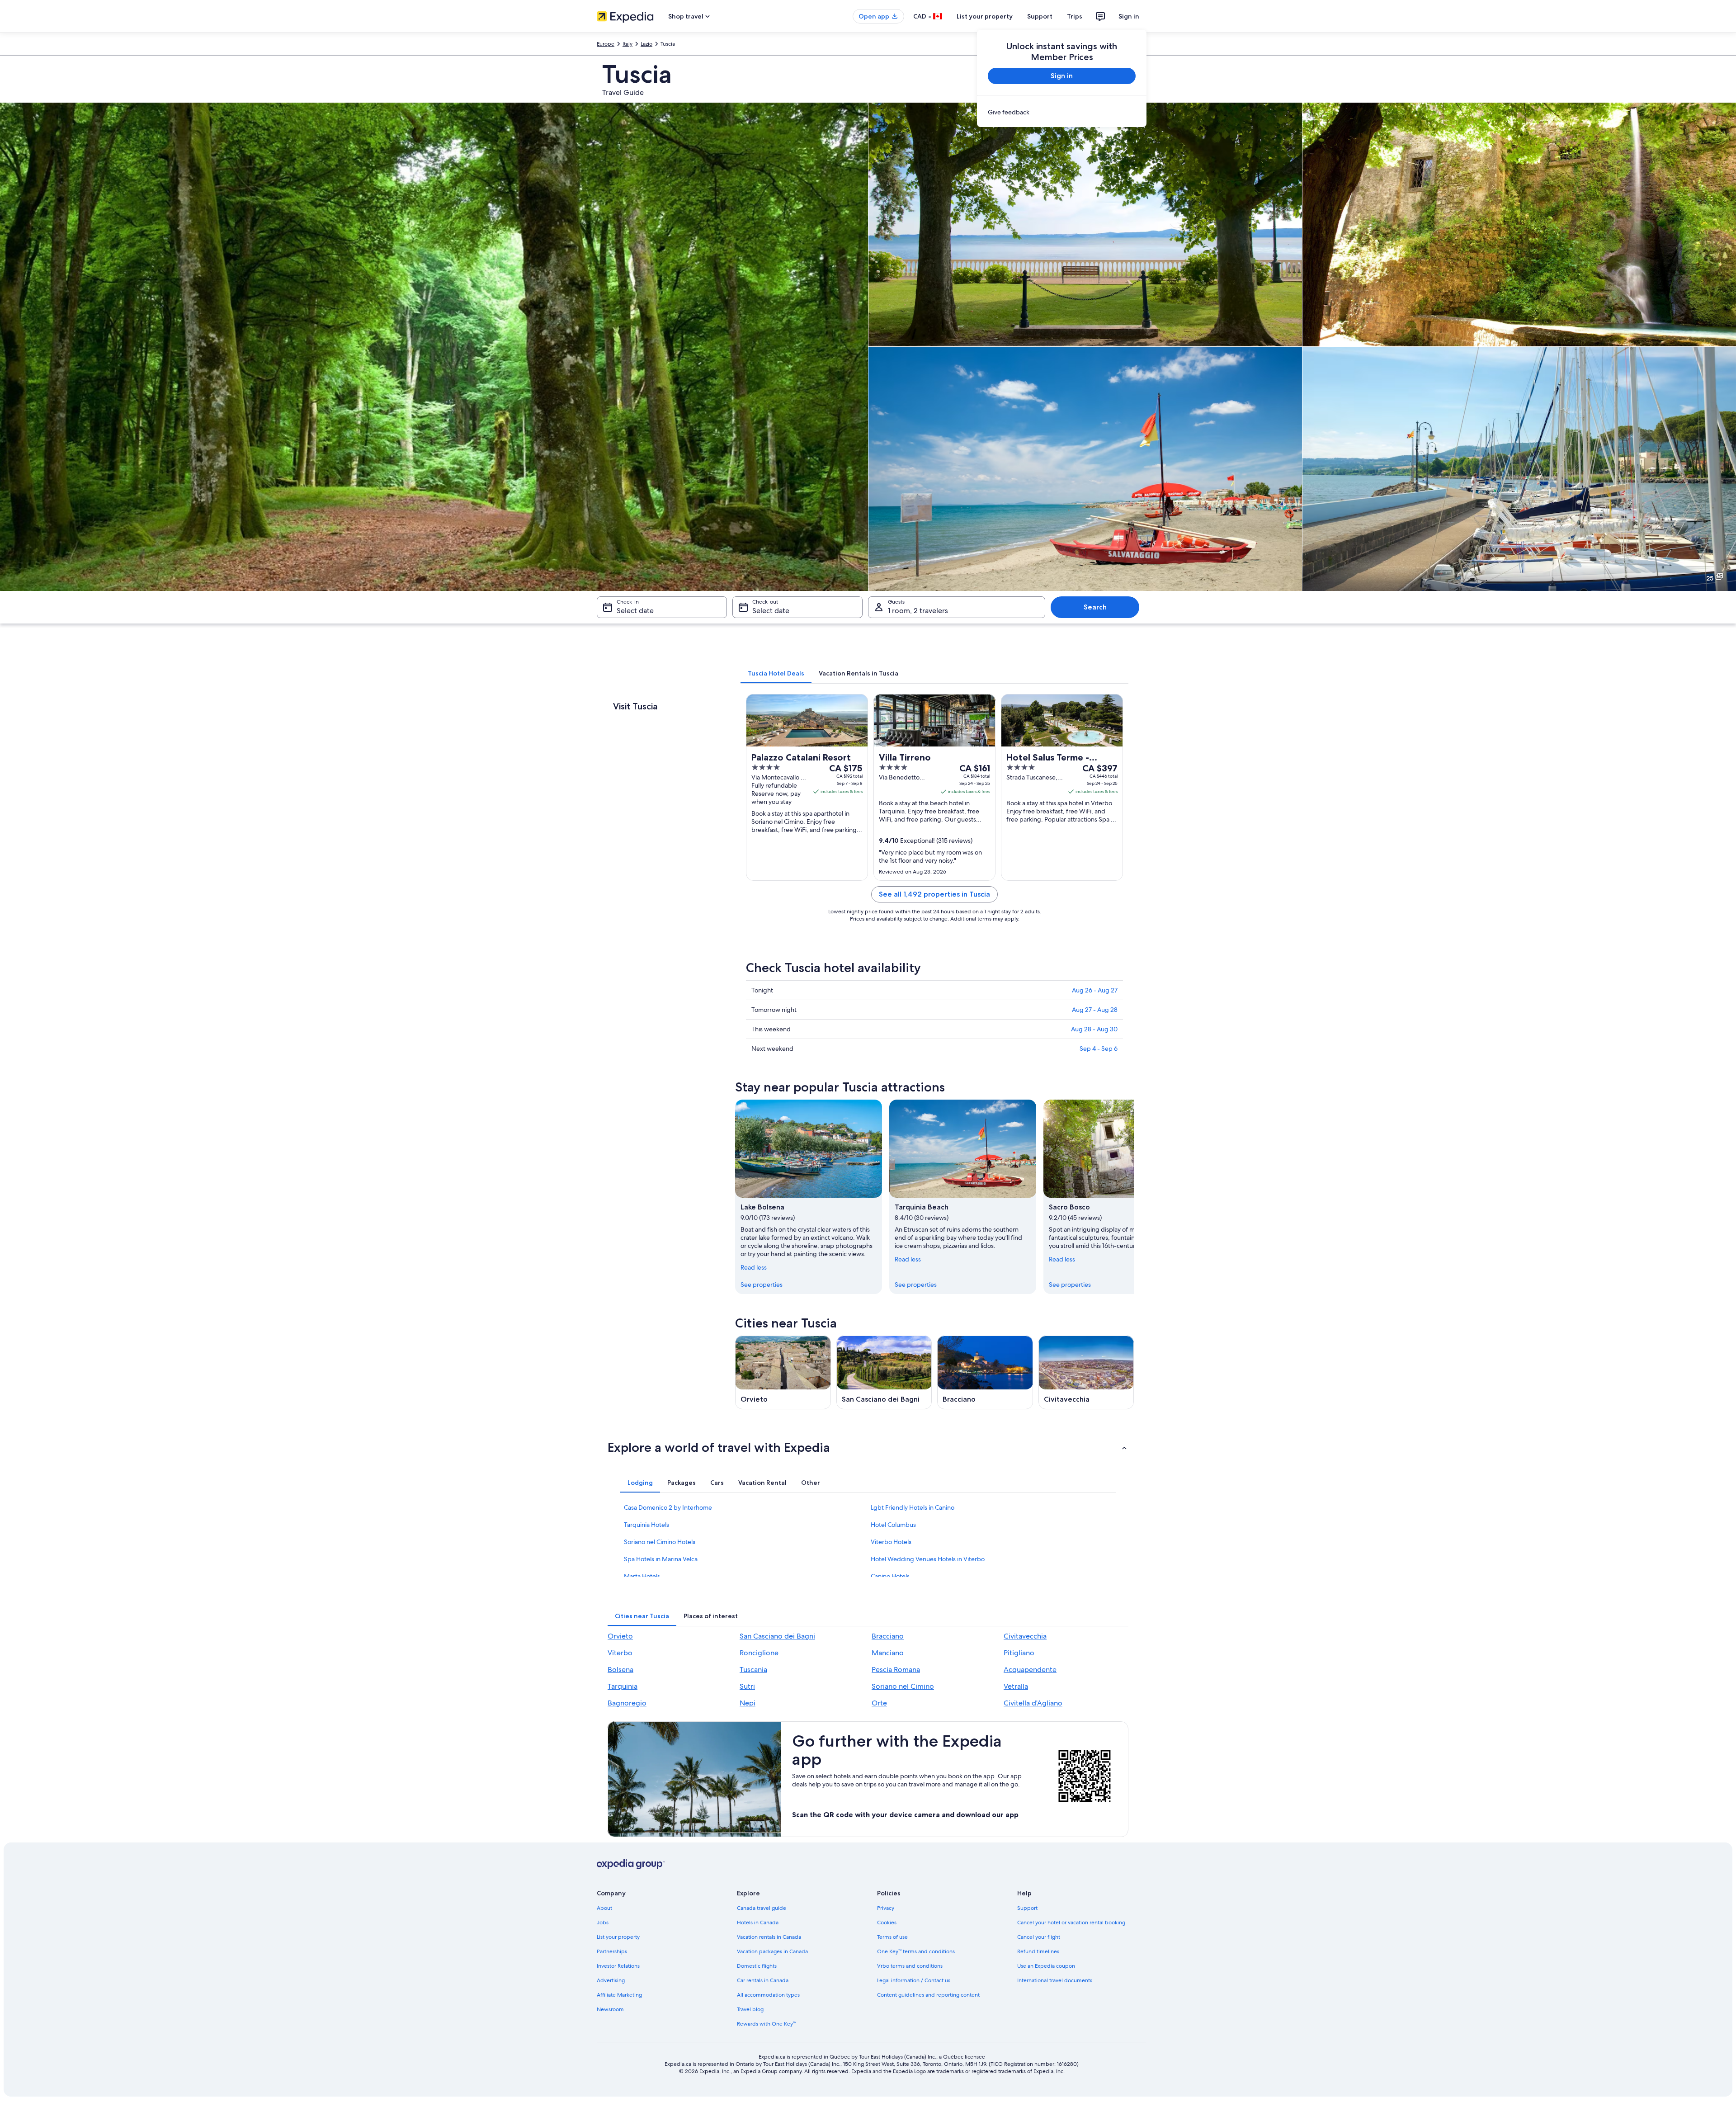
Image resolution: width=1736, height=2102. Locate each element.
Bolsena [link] (620, 1670)
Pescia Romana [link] (896, 1670)
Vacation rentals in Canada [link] (769, 1937)
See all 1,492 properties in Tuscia (934, 894)
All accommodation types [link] (768, 1995)
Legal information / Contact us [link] (914, 1980)
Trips (1075, 16)
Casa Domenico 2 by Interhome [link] (668, 1507)
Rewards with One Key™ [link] (767, 2024)
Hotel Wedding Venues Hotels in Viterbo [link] (928, 1559)
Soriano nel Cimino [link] (903, 1686)
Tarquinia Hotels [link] (646, 1525)
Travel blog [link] (750, 2009)
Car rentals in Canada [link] (763, 1980)
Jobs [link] (603, 1923)
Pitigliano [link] (1019, 1653)
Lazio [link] (646, 44)
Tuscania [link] (753, 1670)
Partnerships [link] (612, 1951)
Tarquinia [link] (623, 1686)
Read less (754, 1267)
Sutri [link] (747, 1686)
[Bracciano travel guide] (985, 1372)
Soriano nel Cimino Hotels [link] (660, 1542)
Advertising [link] (611, 1980)
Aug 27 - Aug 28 (1095, 1010)
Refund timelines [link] (1038, 1951)
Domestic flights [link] (757, 1966)
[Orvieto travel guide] (783, 1372)
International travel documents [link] (1055, 1980)
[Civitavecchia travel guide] (1086, 1372)
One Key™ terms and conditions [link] (916, 1951)
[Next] (1134, 1197)
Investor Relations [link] (618, 1966)
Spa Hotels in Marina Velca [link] (661, 1559)
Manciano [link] (888, 1653)
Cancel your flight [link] (1039, 1937)
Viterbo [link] (620, 1653)
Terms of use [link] (892, 1937)
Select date (635, 611)
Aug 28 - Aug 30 (1094, 1029)
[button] (868, 1447)
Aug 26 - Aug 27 (1095, 990)
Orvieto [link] (620, 1636)
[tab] (776, 673)
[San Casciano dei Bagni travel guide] (884, 1372)
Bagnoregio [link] (627, 1703)
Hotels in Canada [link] (758, 1923)
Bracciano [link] (888, 1636)
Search (1095, 607)
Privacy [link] (886, 1908)
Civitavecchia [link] (1025, 1636)
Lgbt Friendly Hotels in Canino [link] (913, 1507)
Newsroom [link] (610, 2009)
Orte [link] (879, 1703)
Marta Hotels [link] (642, 1576)
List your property (985, 16)
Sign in (1129, 16)
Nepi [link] (748, 1703)
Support (1040, 16)
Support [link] (1027, 1908)
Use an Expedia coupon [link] (1046, 1966)
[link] (1062, 112)
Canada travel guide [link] (762, 1908)
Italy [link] (627, 44)
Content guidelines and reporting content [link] (928, 1995)
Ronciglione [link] (759, 1653)
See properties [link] (762, 1285)
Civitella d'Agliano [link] (1033, 1703)
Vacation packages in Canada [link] (772, 1951)
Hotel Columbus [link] (893, 1525)
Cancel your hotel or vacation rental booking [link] (1071, 1923)
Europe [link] (606, 44)
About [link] (604, 1908)
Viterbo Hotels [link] (891, 1542)
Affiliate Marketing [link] (619, 1995)
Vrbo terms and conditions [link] (910, 1966)
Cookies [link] (887, 1923)
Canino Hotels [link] (890, 1576)
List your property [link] (618, 1937)
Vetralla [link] (1016, 1686)
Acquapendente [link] (1030, 1670)
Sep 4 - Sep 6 (1099, 1049)
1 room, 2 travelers (918, 611)
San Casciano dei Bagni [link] (777, 1636)
